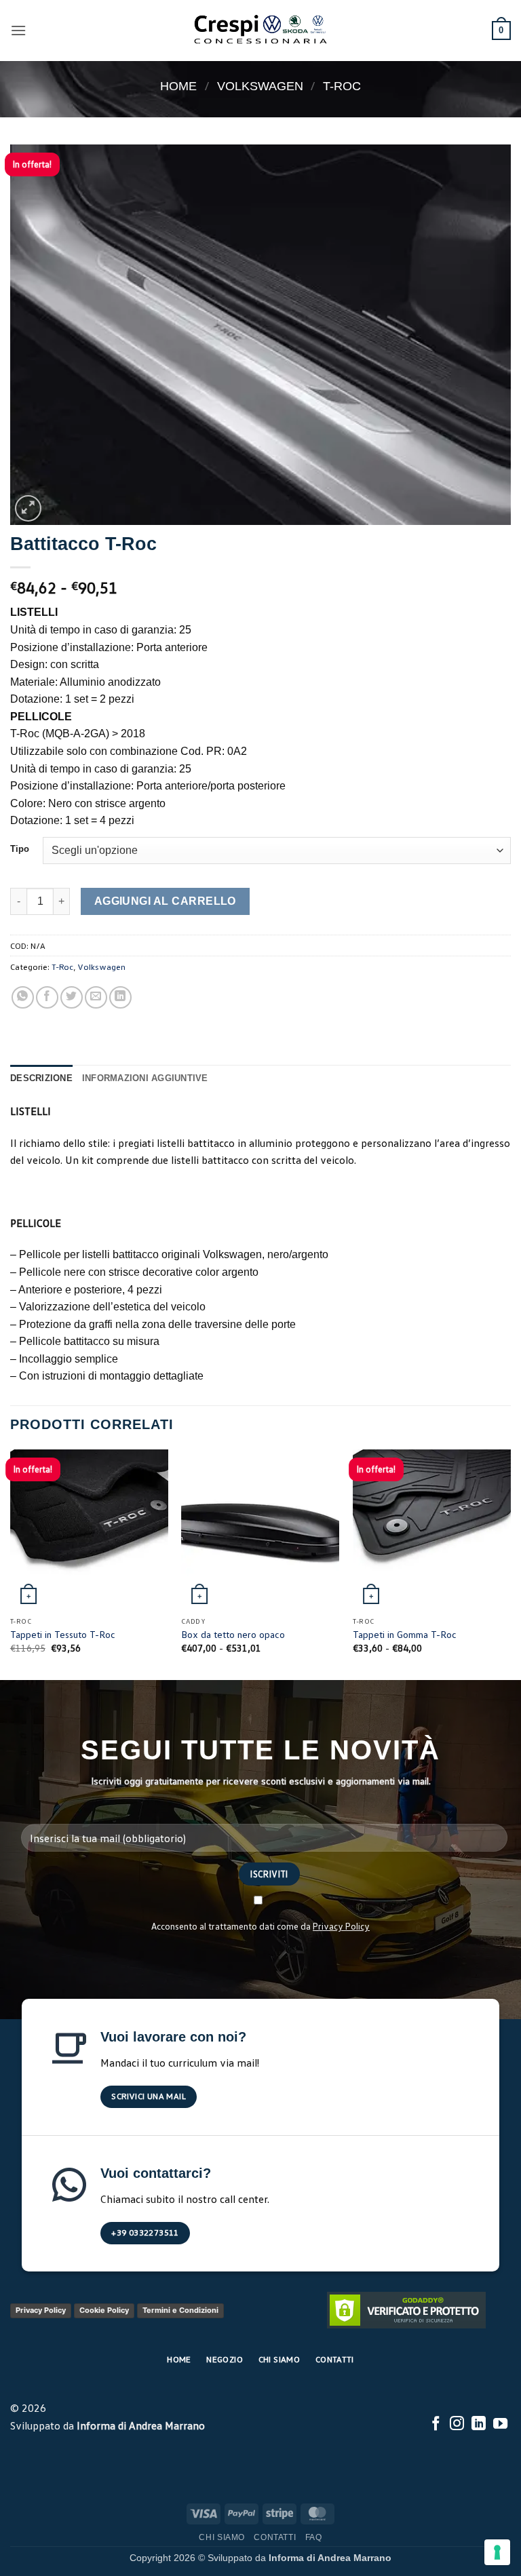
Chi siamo (222, 2537)
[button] (18, 30)
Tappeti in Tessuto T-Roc (63, 1634)
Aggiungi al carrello (165, 901)
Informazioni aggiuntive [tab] (145, 1078)
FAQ (314, 2537)
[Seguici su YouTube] (500, 2424)
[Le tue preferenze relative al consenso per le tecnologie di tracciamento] (497, 2552)
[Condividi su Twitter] (72, 997)
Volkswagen (260, 86)
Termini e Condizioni (180, 2310)
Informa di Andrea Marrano (141, 2425)
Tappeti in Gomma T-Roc (405, 1634)
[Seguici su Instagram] (457, 2424)
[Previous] (11, 1563)
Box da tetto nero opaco (233, 1634)
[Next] (510, 1563)
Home (178, 86)
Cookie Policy (104, 2310)
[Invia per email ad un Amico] (96, 997)
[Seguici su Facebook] (436, 2424)
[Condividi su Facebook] (47, 997)
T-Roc (342, 86)
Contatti (275, 2537)
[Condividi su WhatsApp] (23, 997)
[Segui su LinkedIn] (479, 2424)
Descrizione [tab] (41, 1078)
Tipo (20, 849)
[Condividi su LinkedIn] (120, 997)
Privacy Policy (341, 1926)
